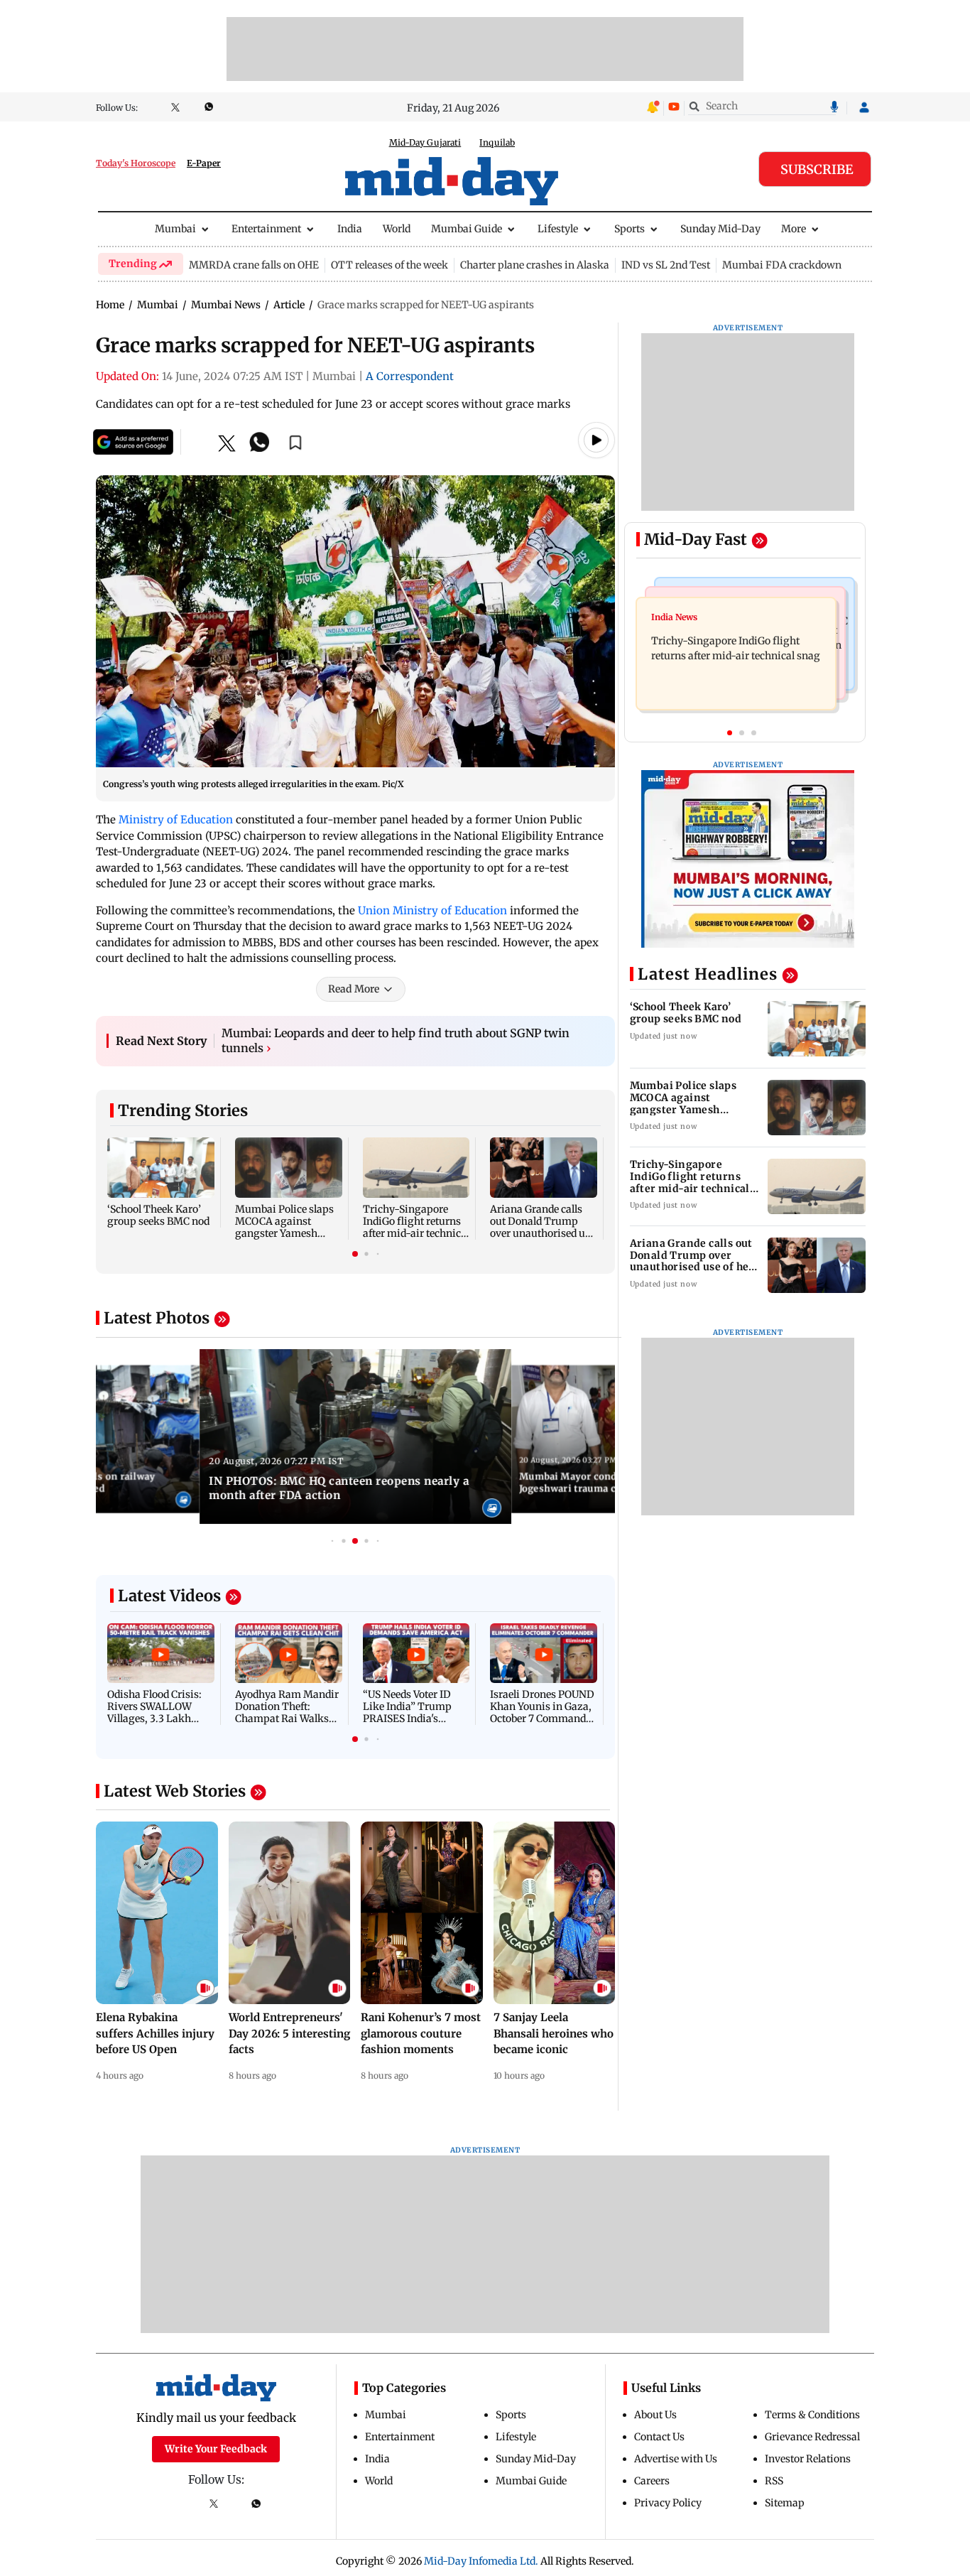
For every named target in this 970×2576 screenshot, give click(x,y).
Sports (630, 229)
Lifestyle (558, 229)
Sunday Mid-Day (720, 229)
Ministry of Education (176, 819)
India (350, 229)
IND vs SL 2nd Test (666, 265)
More (794, 229)
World (397, 229)
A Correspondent (410, 376)
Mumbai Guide (467, 229)
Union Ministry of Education (432, 910)
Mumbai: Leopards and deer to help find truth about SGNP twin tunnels (396, 1041)
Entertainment (266, 229)
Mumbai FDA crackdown (782, 265)
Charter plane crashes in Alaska (535, 265)
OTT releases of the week (389, 265)
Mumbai (175, 229)
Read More (354, 989)
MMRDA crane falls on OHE (254, 265)
